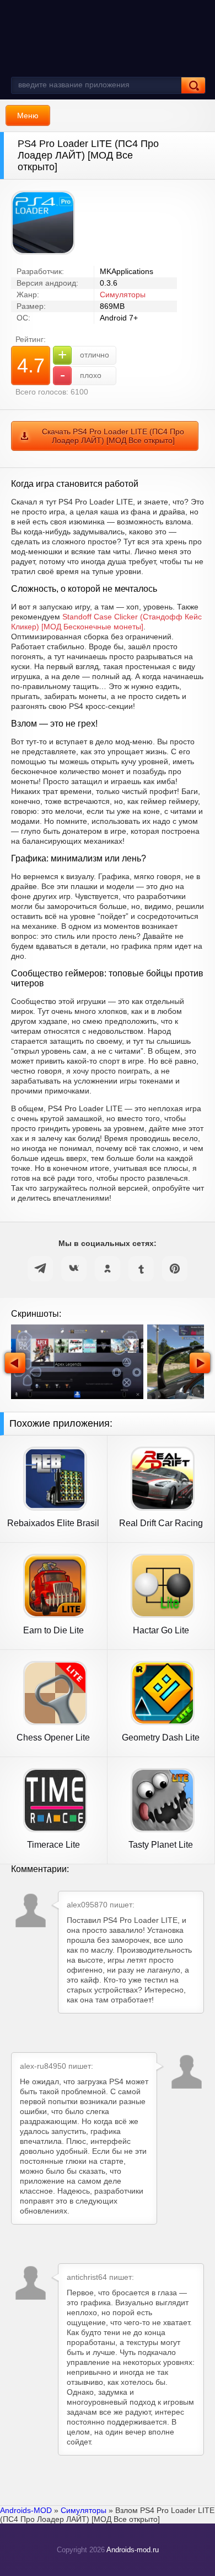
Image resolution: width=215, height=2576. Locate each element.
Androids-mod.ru (133, 2550)
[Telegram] (40, 1269)
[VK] (74, 1269)
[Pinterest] (175, 1269)
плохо (81, 375)
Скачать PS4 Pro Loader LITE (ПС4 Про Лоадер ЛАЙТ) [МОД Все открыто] (113, 436)
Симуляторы (123, 295)
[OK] (108, 1269)
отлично (84, 354)
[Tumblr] (141, 1269)
